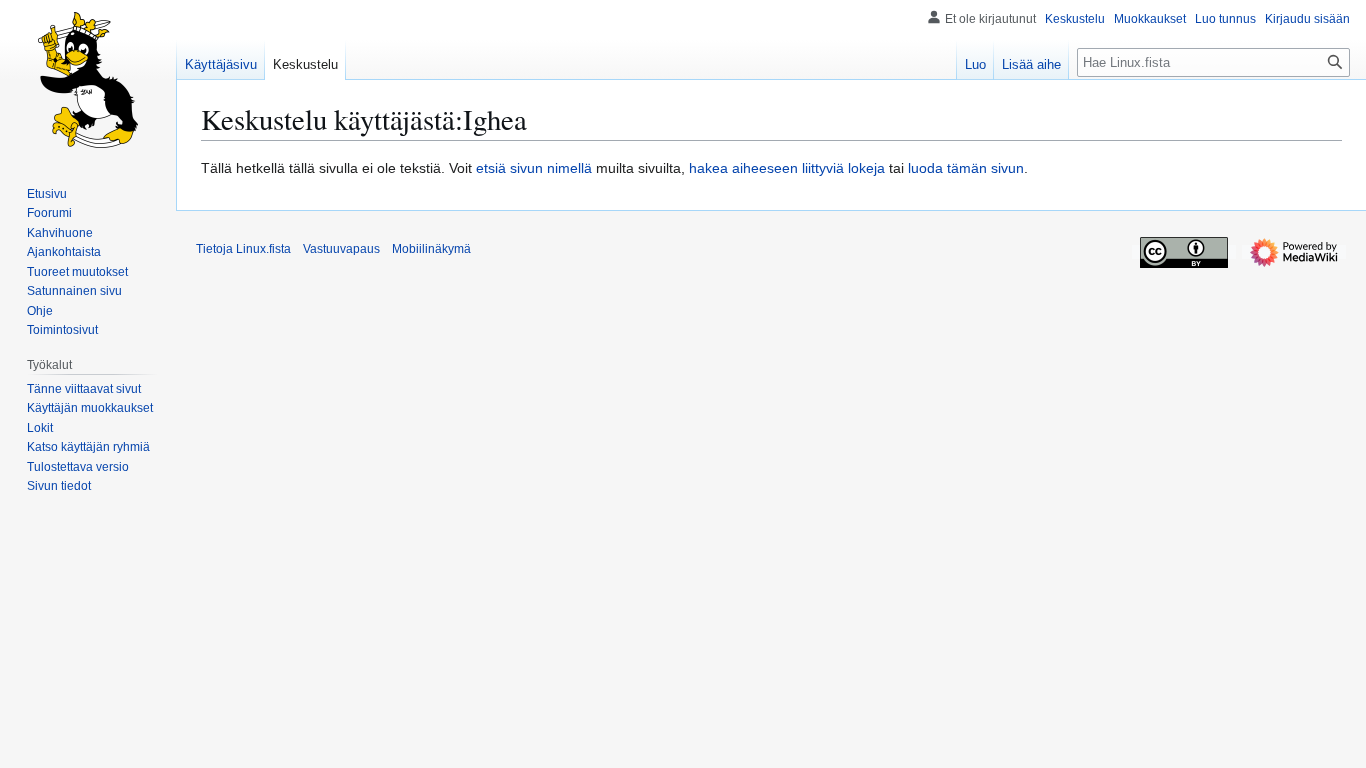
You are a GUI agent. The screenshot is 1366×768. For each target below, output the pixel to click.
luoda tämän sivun (966, 168)
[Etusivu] (88, 80)
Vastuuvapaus (341, 249)
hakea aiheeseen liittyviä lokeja (787, 168)
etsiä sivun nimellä (534, 168)
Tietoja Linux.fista (243, 249)
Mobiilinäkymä (431, 249)
